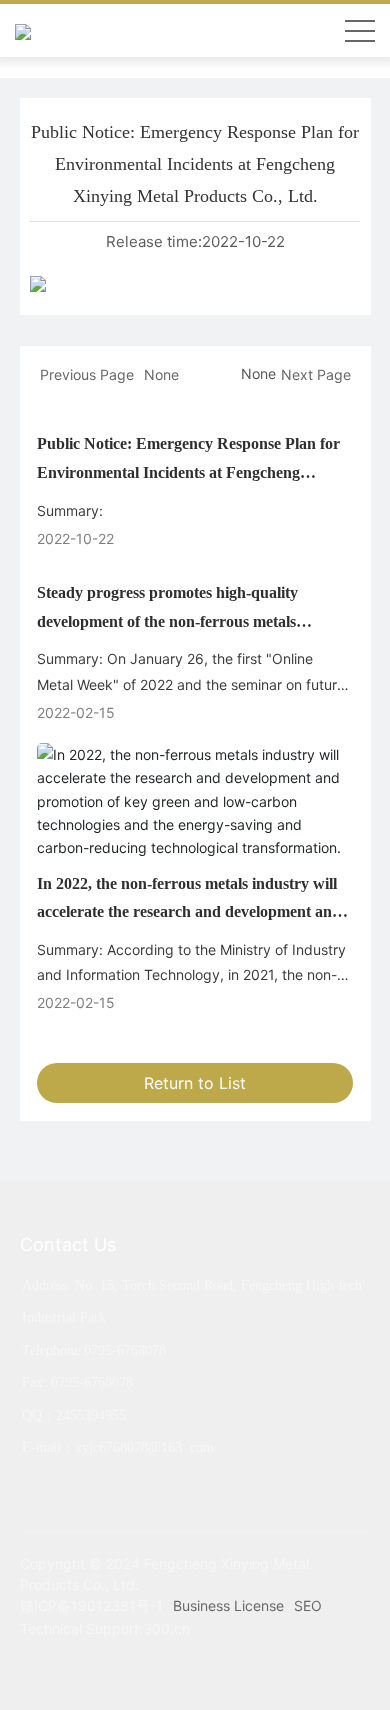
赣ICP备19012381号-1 (91, 1605)
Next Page (316, 374)
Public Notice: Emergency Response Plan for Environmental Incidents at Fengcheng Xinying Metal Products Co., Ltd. (188, 472)
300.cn (166, 1628)
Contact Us (68, 1244)
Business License (228, 1605)
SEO (308, 1605)
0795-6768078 (125, 1350)
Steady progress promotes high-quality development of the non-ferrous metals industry (167, 621)
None (161, 374)
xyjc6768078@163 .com (144, 1447)
